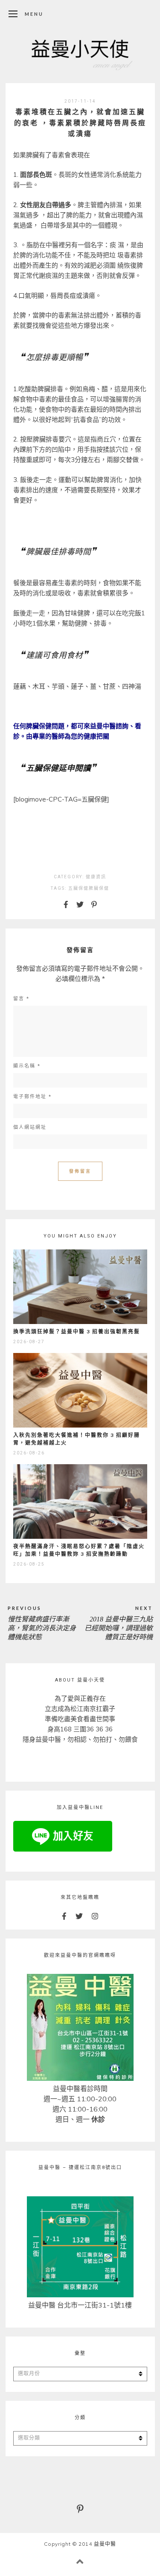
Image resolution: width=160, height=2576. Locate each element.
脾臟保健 (99, 888)
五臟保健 (79, 888)
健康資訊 (96, 877)
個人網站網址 (30, 1127)
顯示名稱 (27, 1066)
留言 (21, 999)
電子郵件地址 (32, 1097)
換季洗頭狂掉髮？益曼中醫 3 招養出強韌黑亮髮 (77, 1331)
